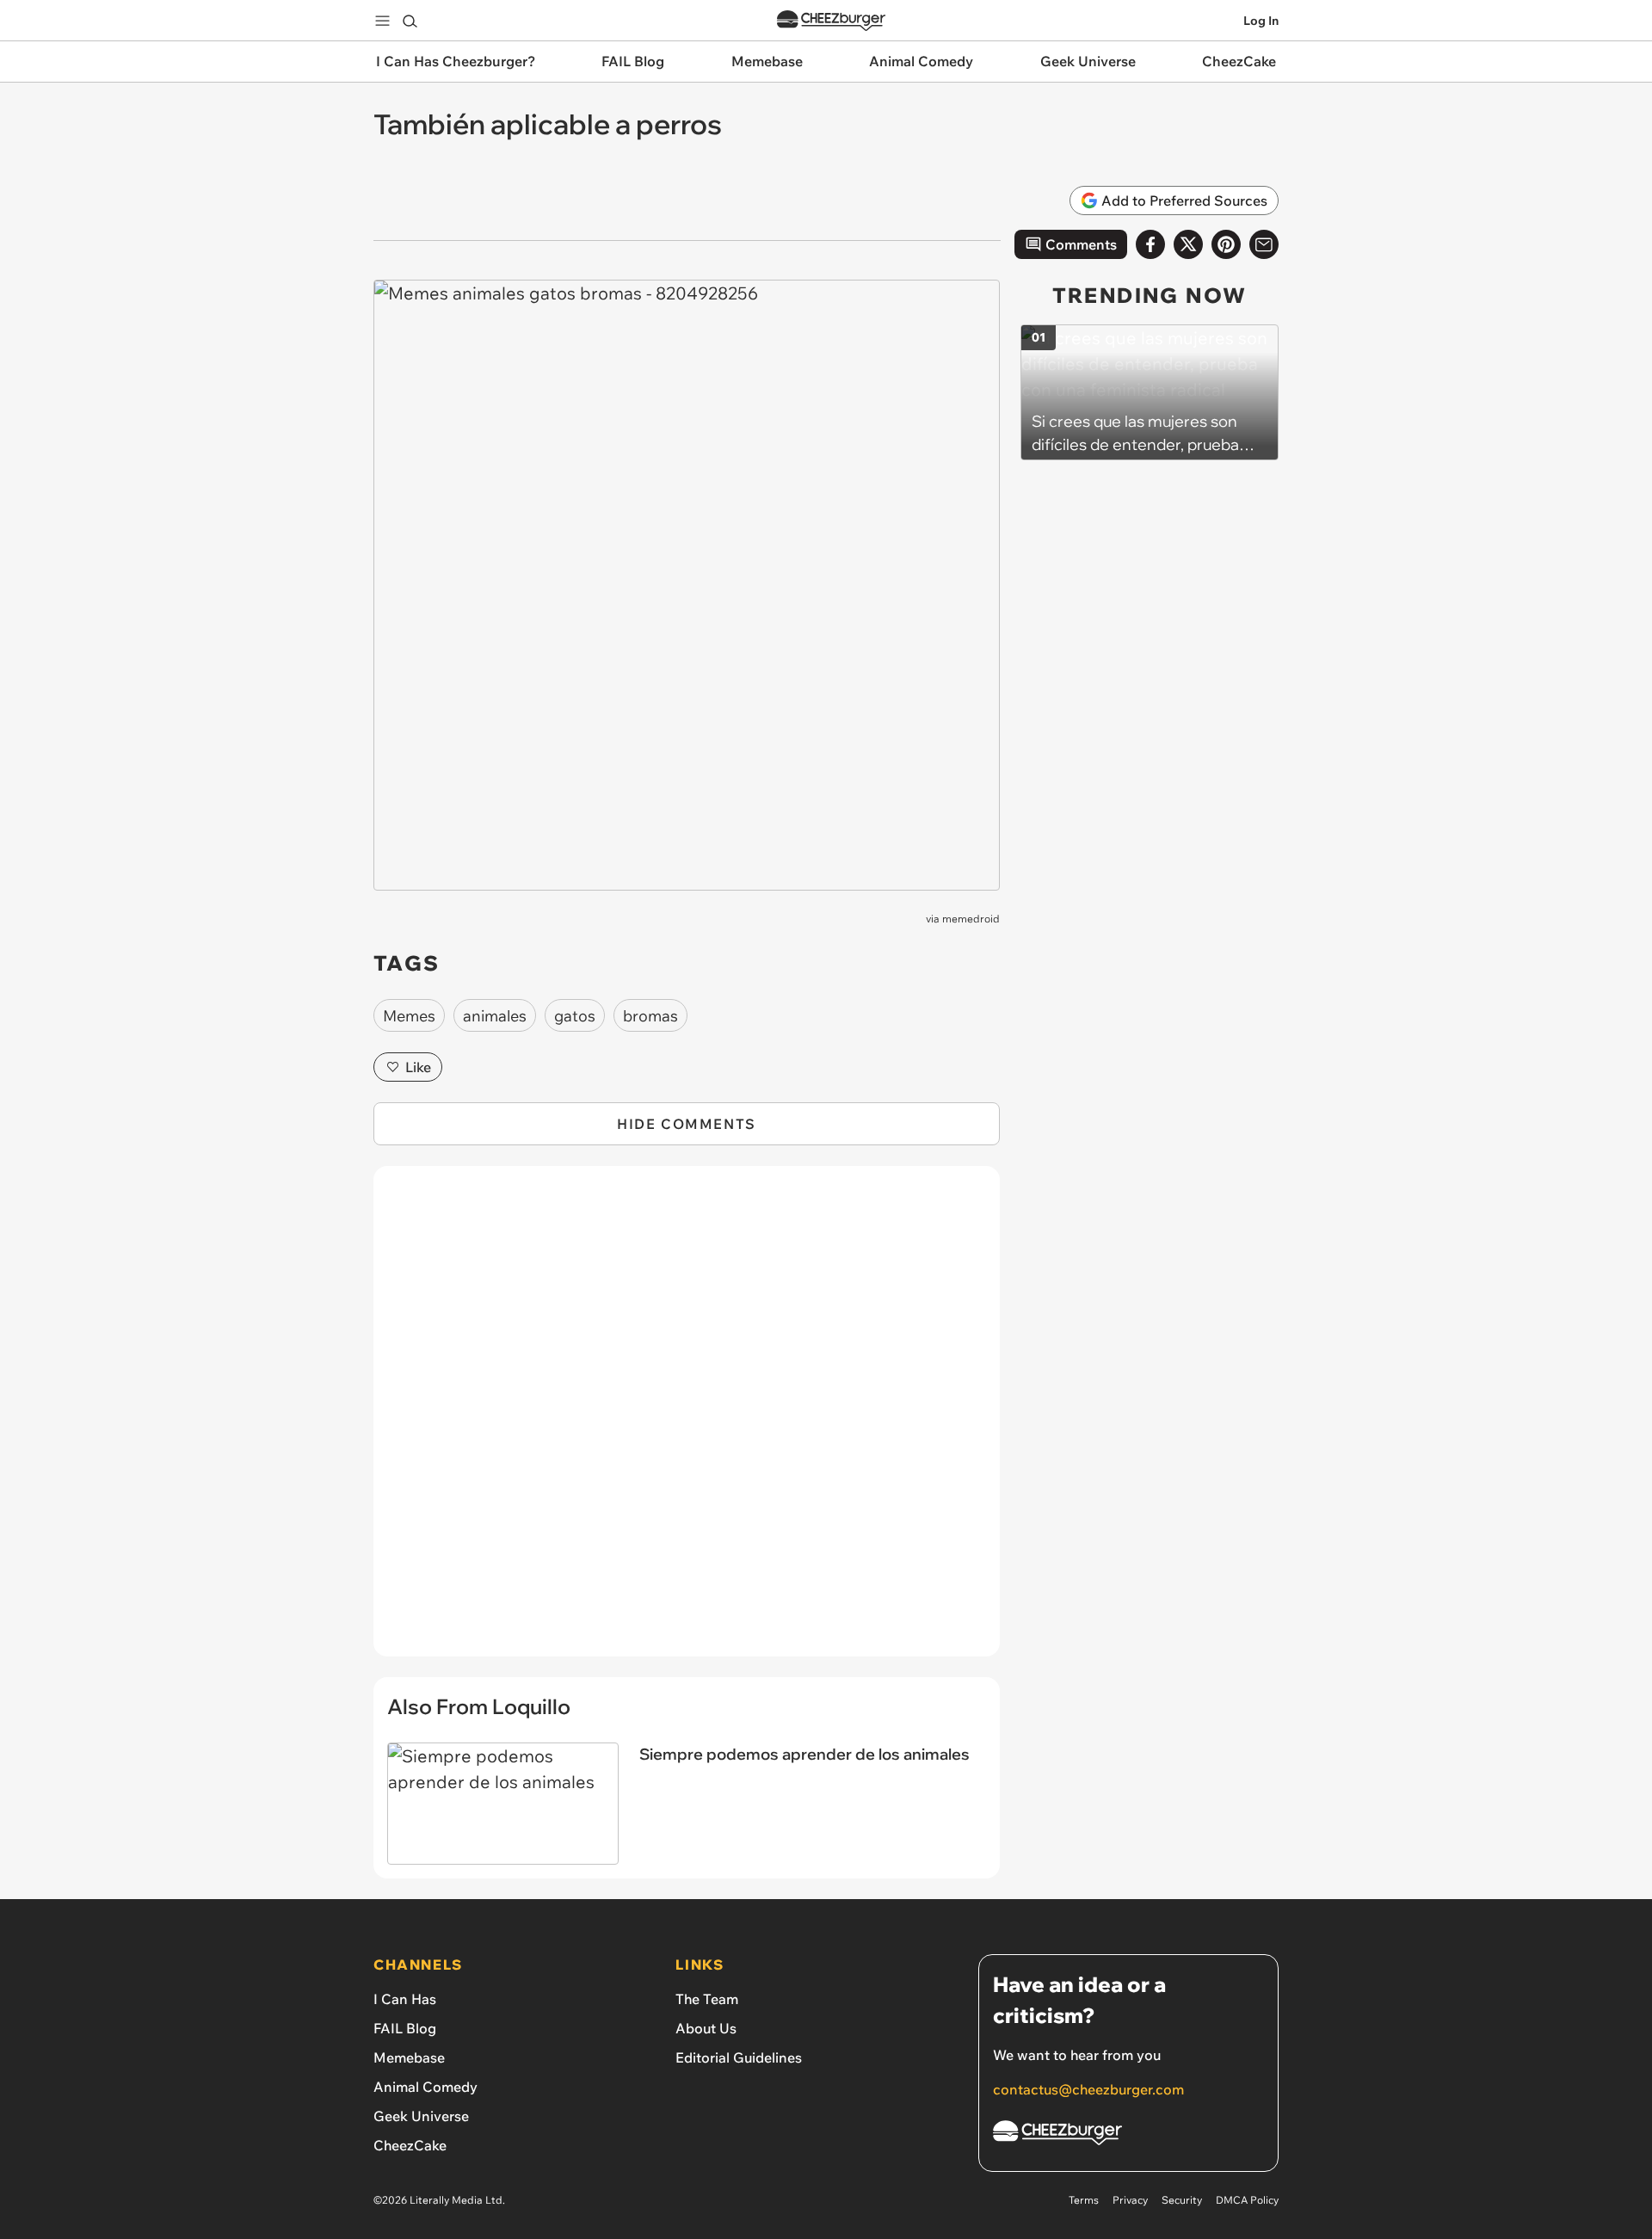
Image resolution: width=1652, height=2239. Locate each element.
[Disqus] (687, 1421)
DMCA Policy (1247, 2200)
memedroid (971, 919)
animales (495, 1016)
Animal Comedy (425, 2087)
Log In (1261, 21)
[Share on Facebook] (1150, 244)
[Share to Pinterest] (1226, 244)
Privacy (1130, 2200)
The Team (707, 1999)
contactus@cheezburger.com (1088, 2089)
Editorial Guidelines (739, 2057)
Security (1182, 2200)
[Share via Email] (1264, 244)
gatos (575, 1016)
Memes (409, 1016)
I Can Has (405, 1999)
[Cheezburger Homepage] (831, 21)
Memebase (409, 2057)
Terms (1084, 2200)
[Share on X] (1188, 244)
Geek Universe (421, 2116)
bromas (650, 1016)
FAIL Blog (405, 2028)
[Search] (410, 21)
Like (418, 1067)
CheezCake (410, 2145)
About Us (706, 2028)
